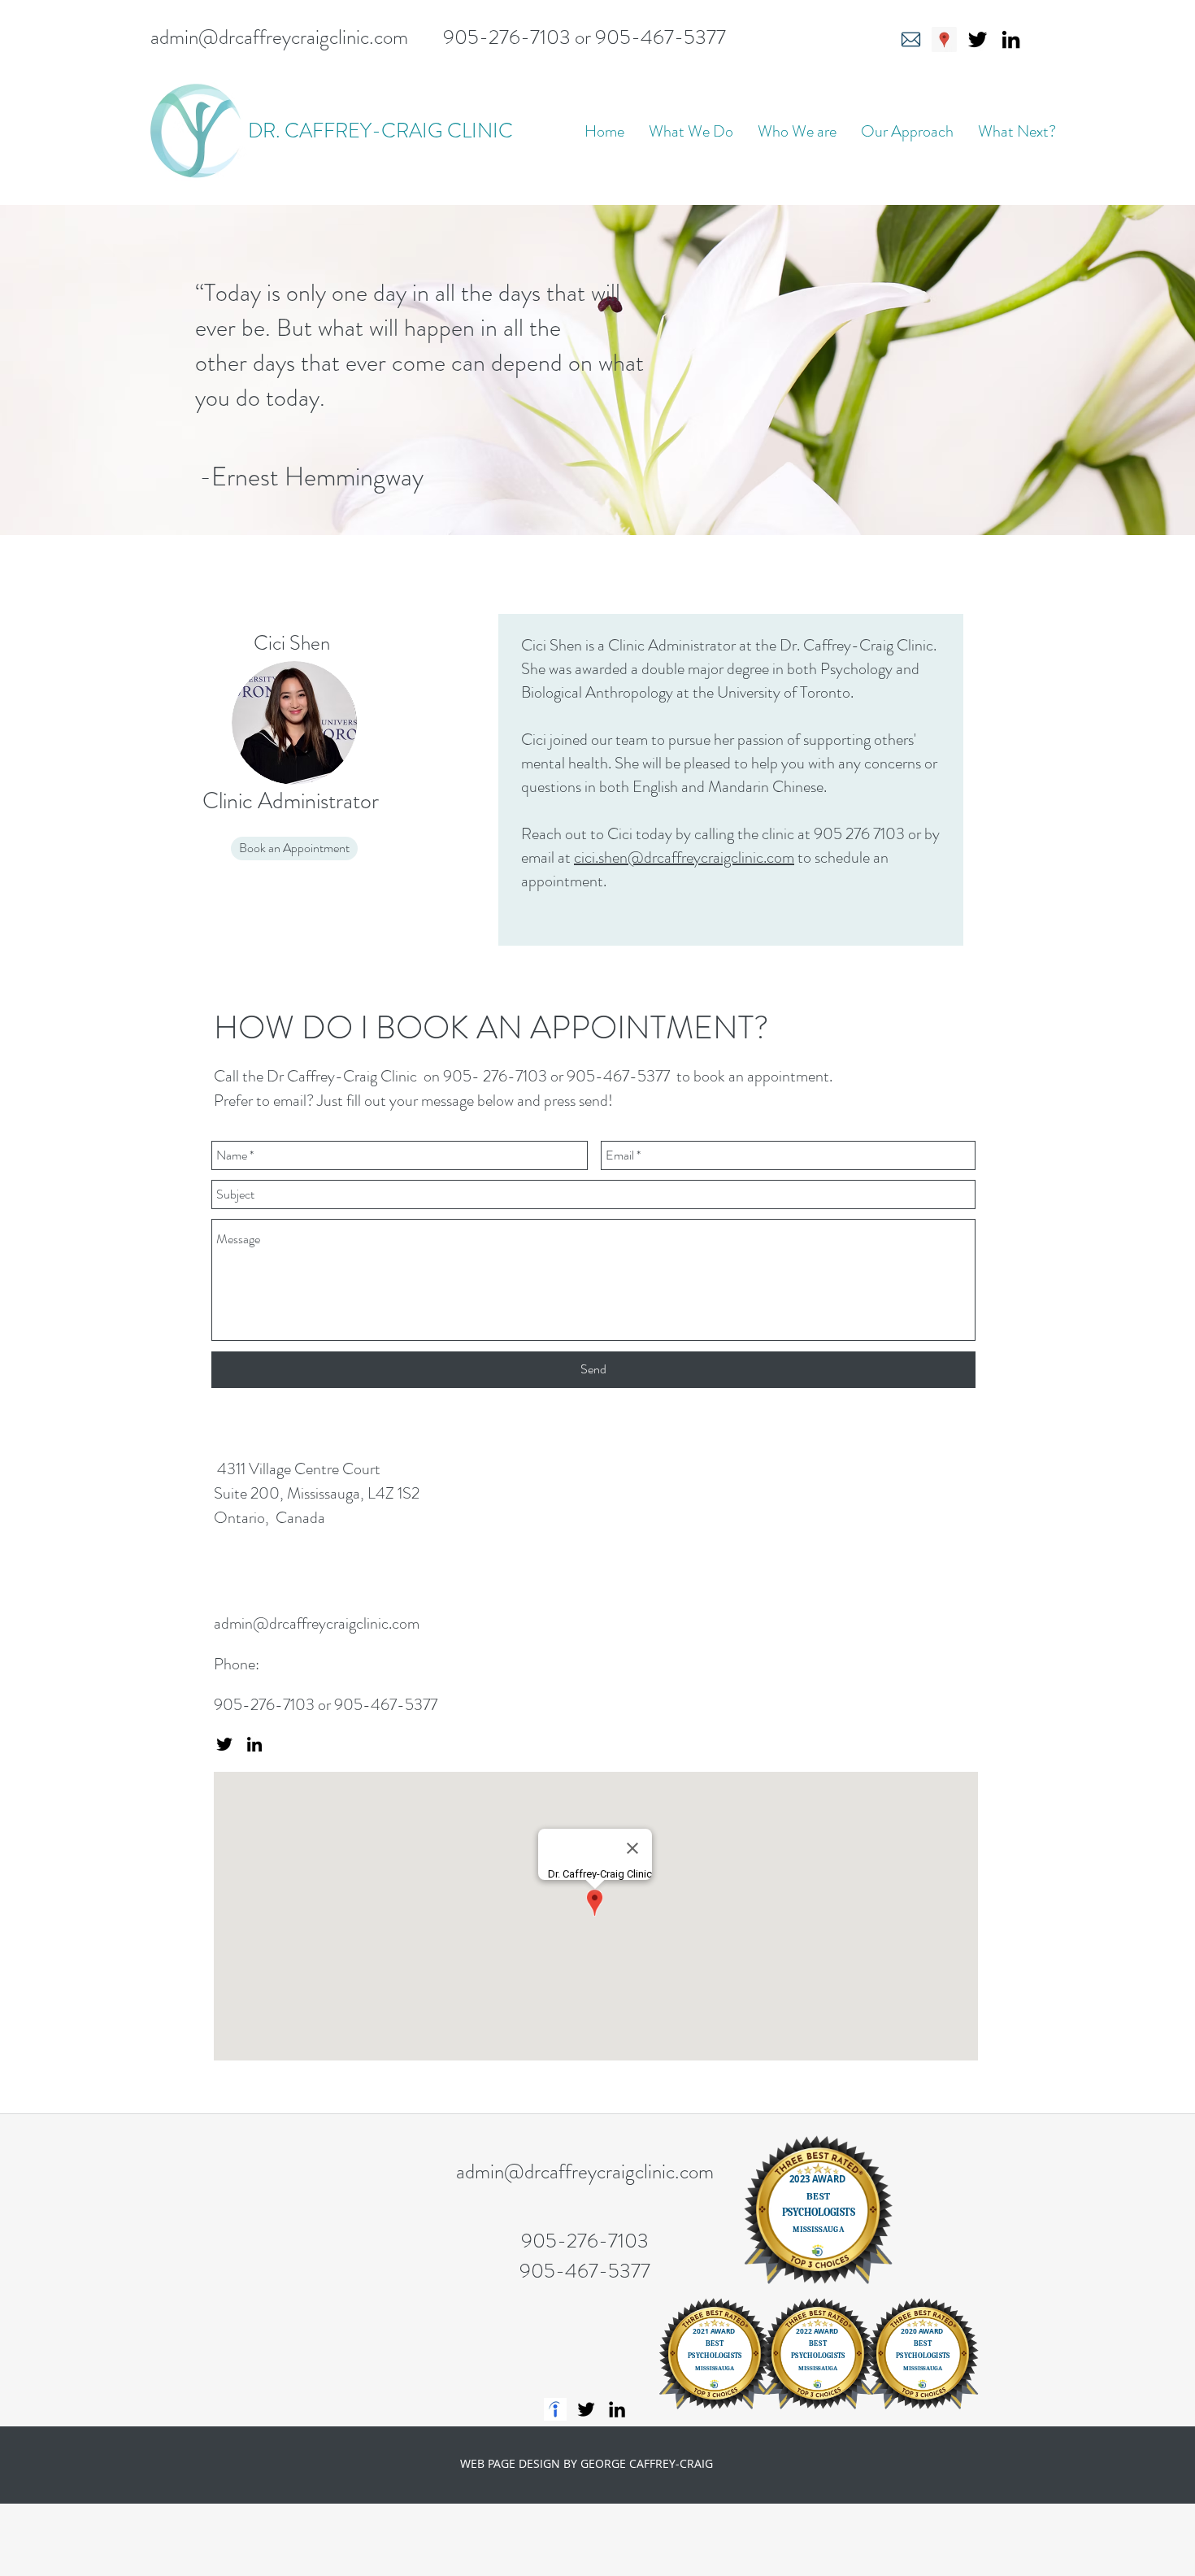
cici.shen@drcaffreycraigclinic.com (684, 857)
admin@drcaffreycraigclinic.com (279, 37)
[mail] (911, 39)
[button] (691, 131)
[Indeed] (555, 2409)
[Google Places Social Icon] (944, 39)
